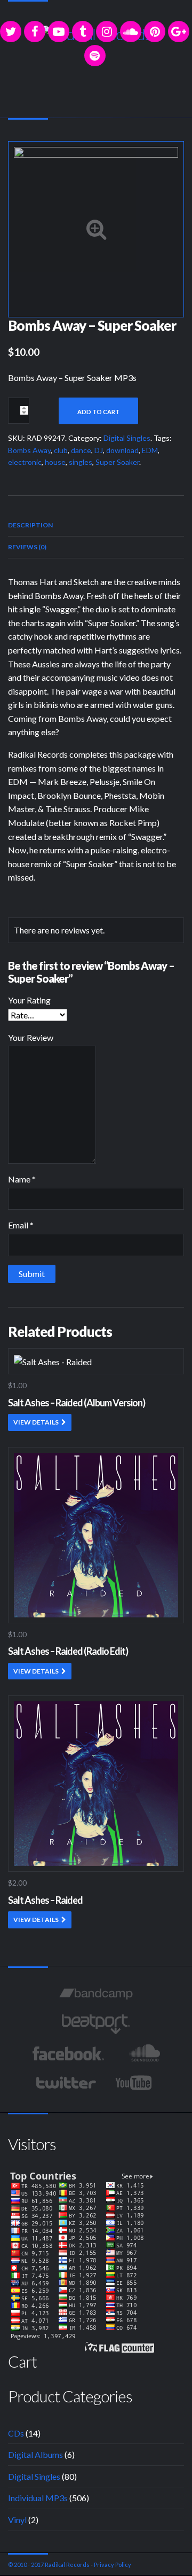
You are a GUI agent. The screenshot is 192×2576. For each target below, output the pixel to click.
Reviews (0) (27, 547)
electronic (25, 462)
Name (22, 1179)
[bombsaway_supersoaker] (96, 228)
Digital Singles (127, 438)
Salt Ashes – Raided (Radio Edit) (68, 1651)
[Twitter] (11, 32)
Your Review (31, 1037)
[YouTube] (59, 32)
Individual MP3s (38, 2498)
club (61, 450)
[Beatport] (96, 2024)
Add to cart (98, 412)
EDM (150, 450)
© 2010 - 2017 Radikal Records (49, 2565)
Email (21, 1225)
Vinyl (17, 2520)
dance (81, 450)
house (55, 462)
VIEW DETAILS (36, 1422)
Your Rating (29, 1000)
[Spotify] (95, 56)
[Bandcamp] (96, 1995)
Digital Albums (35, 2454)
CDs (16, 2433)
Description (30, 525)
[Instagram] (107, 32)
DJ (99, 450)
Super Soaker (117, 462)
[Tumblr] (83, 32)
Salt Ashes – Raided (45, 1900)
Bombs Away (29, 450)
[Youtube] (134, 2083)
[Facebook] (35, 32)
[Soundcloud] (131, 32)
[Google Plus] (179, 32)
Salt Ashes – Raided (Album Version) (77, 1403)
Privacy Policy (113, 2565)
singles (81, 462)
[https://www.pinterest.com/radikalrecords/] (155, 32)
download (122, 450)
